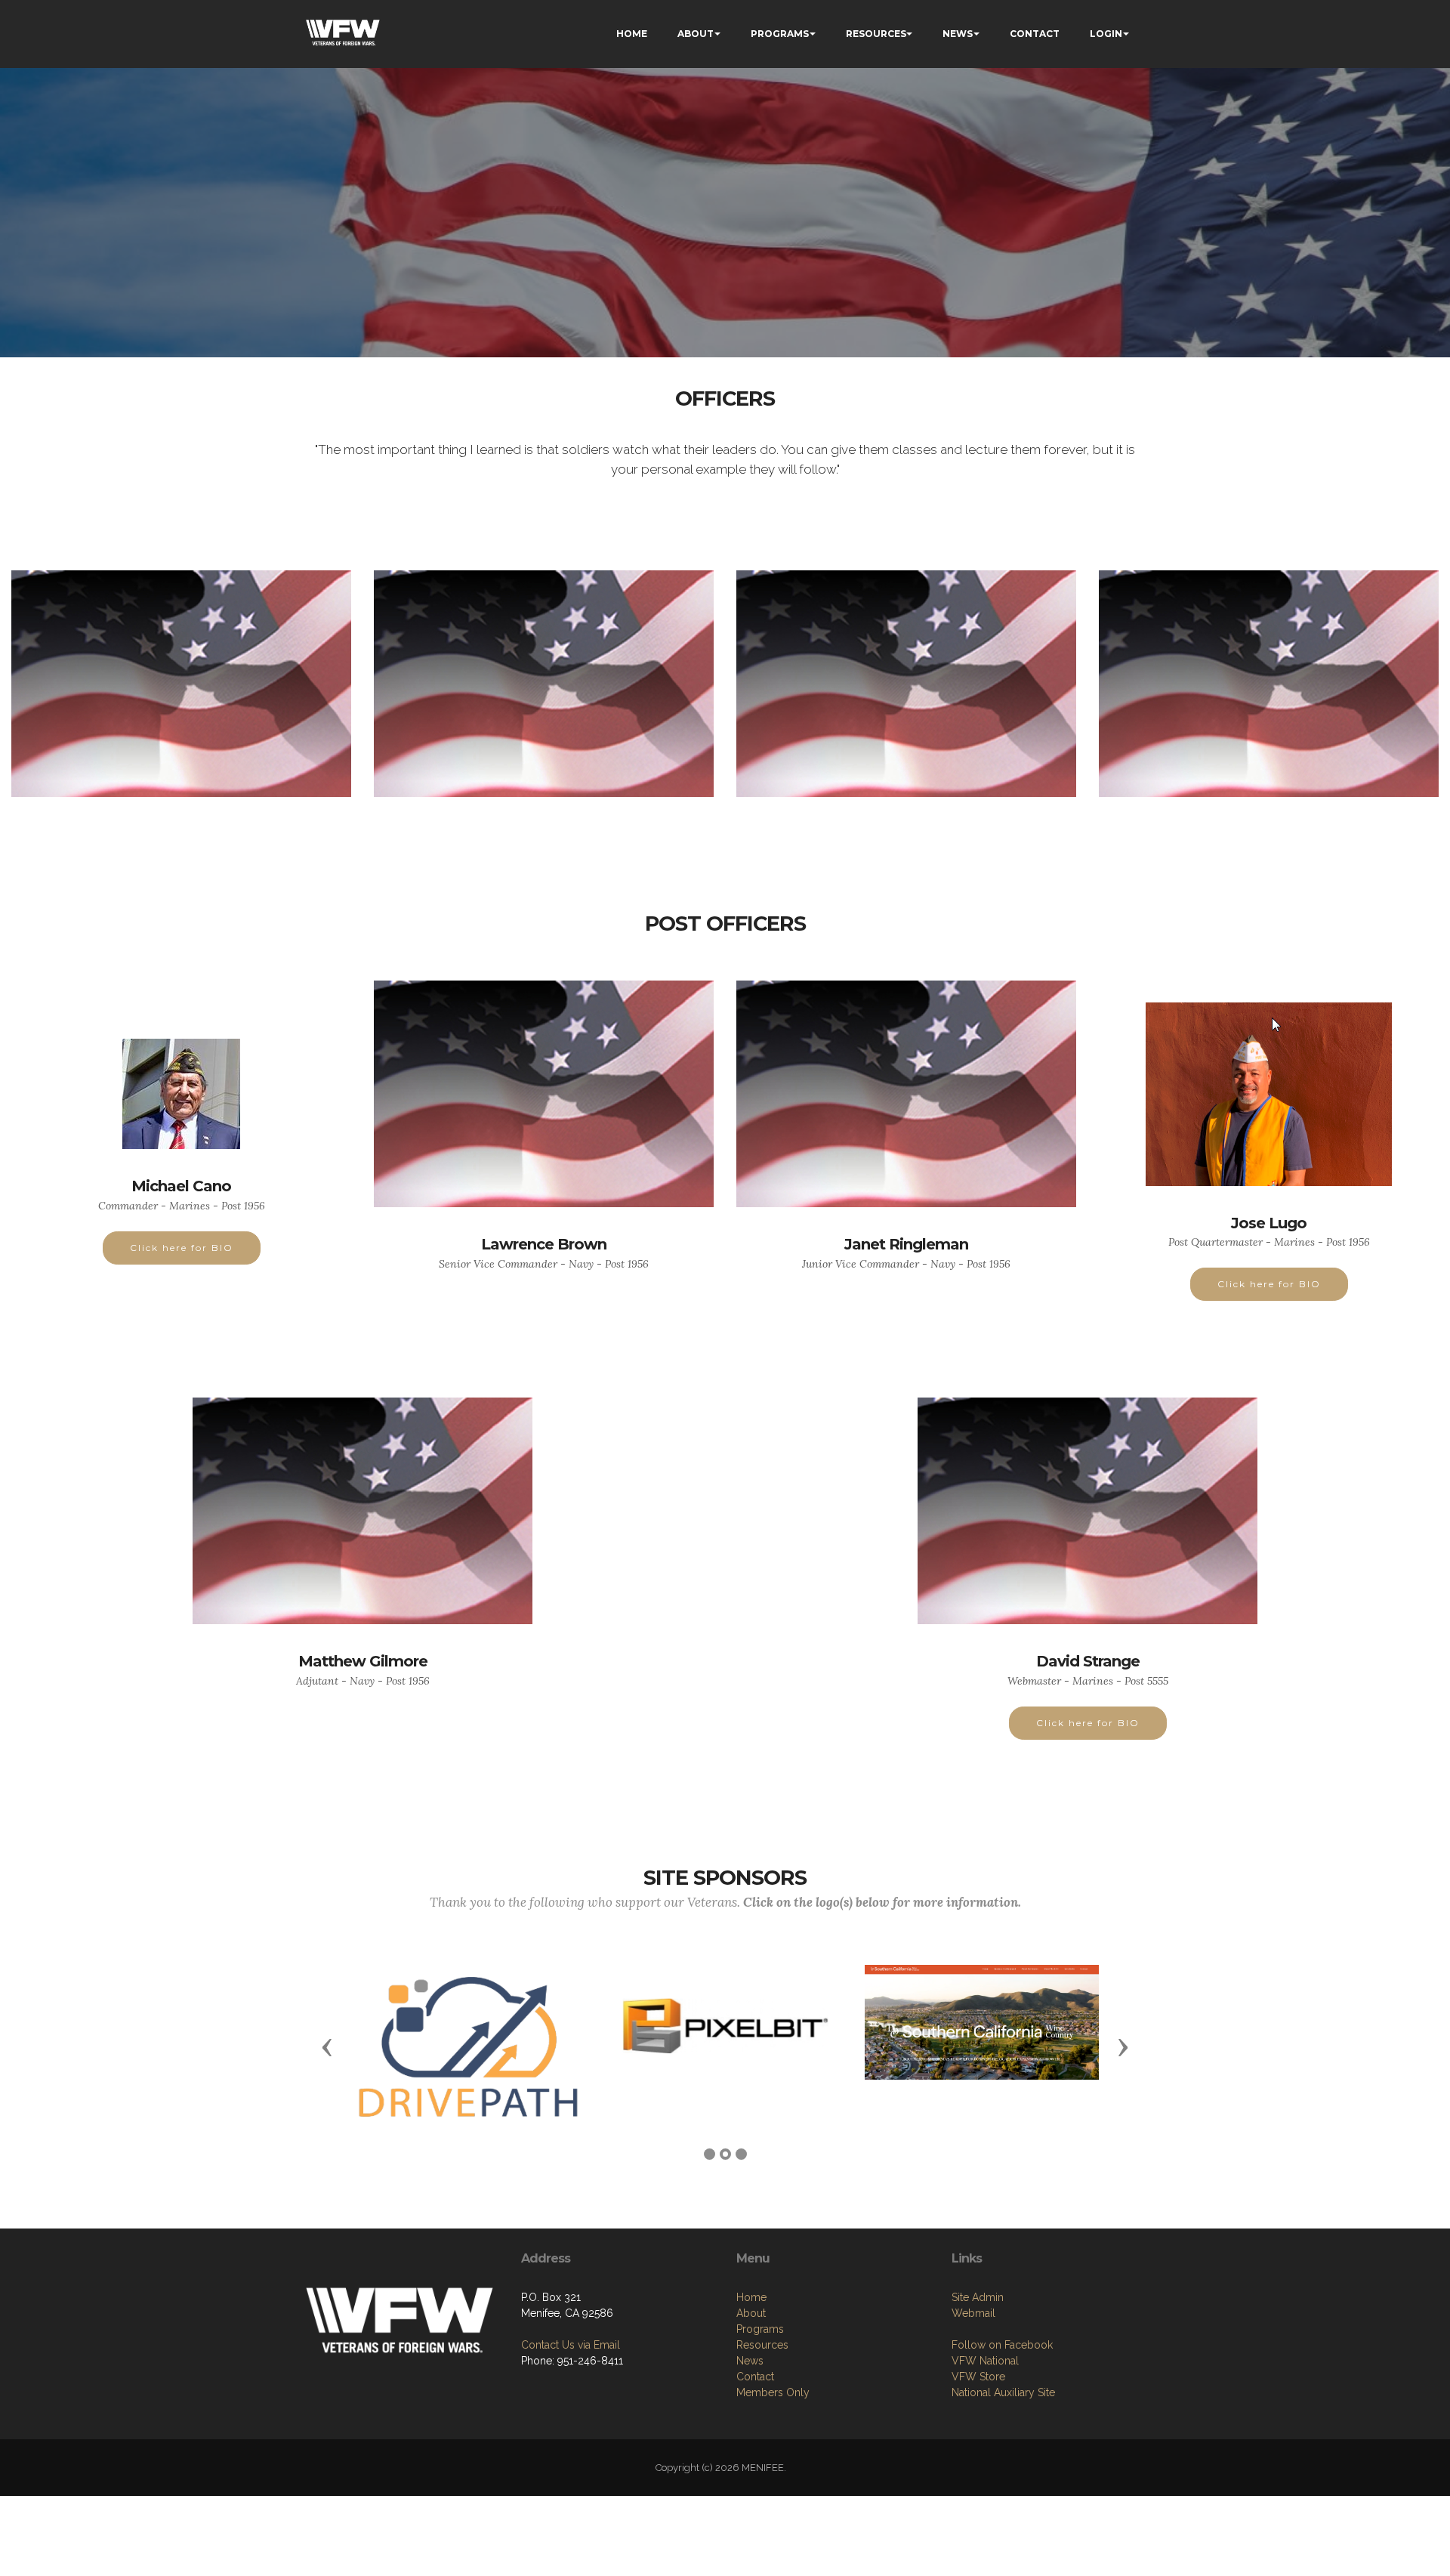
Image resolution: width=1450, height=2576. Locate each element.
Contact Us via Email (571, 2345)
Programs (760, 2329)
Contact (755, 2377)
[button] (327, 2046)
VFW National (985, 2361)
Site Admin (978, 2297)
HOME (632, 34)
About (751, 2313)
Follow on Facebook (1002, 2345)
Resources (762, 2345)
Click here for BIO (182, 1248)
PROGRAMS (780, 34)
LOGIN (1106, 34)
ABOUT (696, 34)
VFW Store (978, 2377)
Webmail (973, 2313)
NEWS (958, 34)
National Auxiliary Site (1003, 2392)
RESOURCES (876, 34)
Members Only (773, 2392)
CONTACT (1035, 34)
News (750, 2361)
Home (751, 2297)
